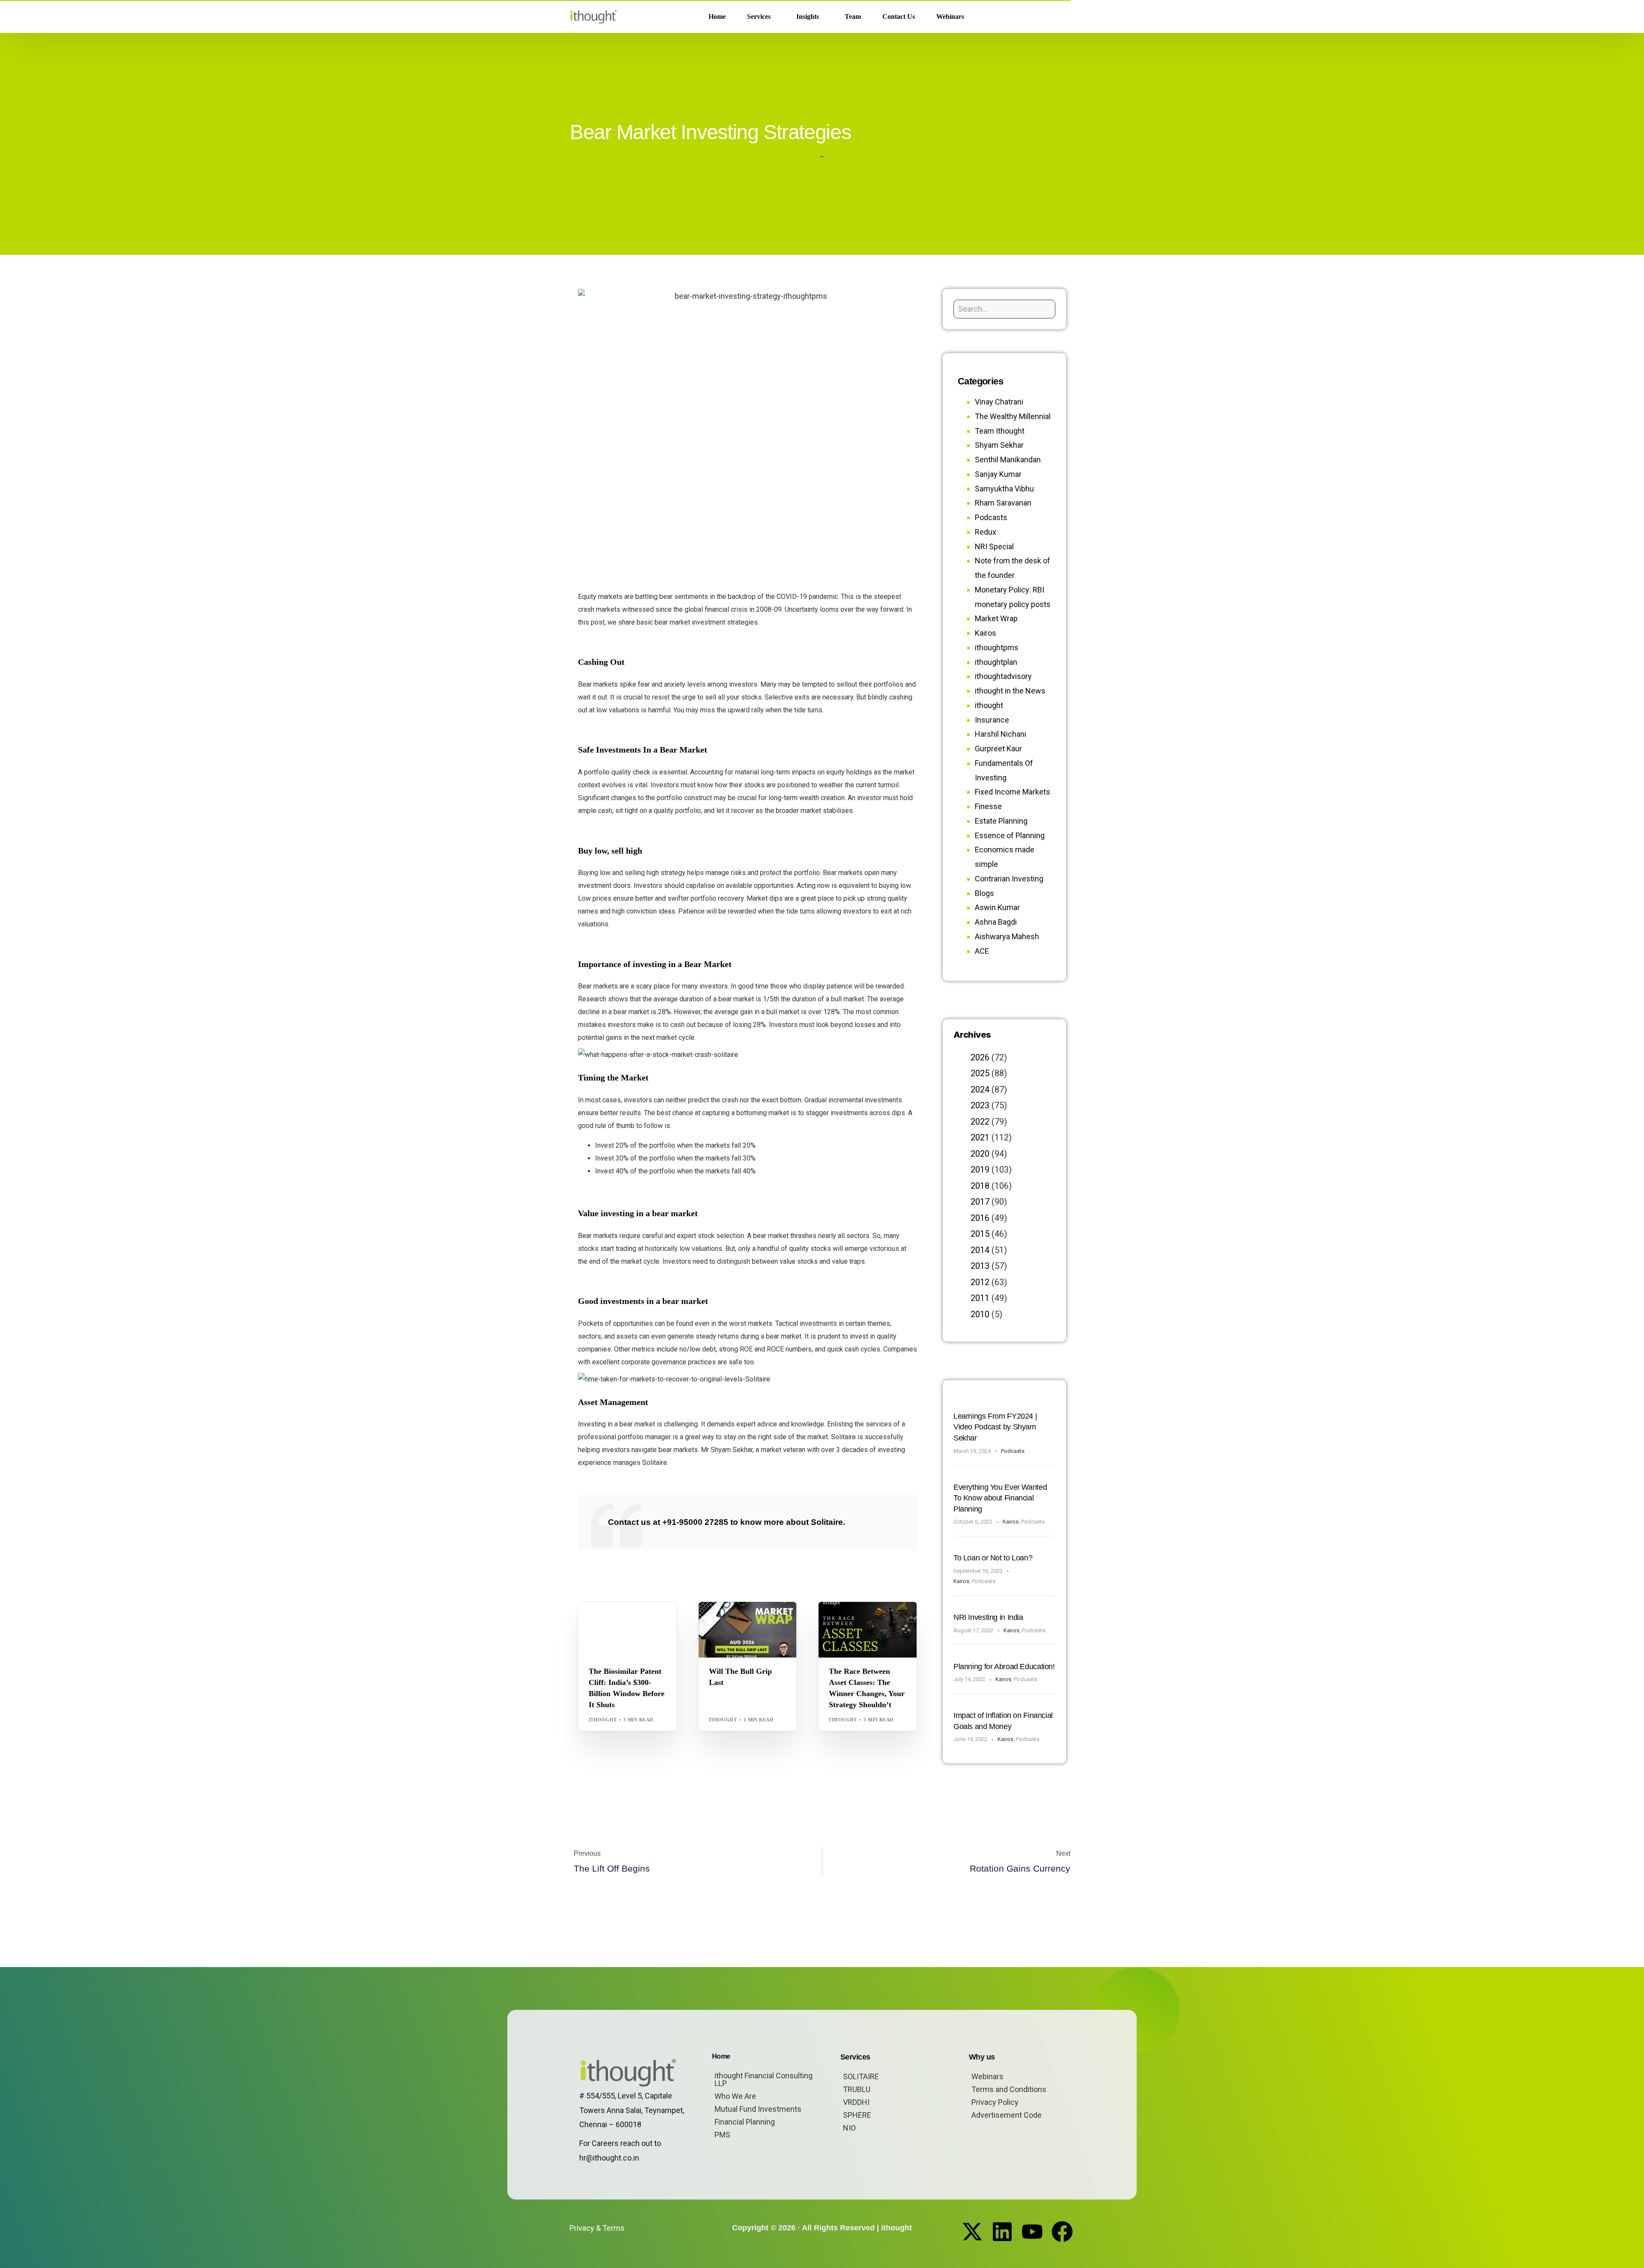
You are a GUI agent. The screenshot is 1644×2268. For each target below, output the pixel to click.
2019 (980, 1170)
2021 (980, 1137)
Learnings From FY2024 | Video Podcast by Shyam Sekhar (995, 1427)
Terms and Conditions (1009, 2089)
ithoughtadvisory (1003, 676)
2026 (980, 1057)
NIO (849, 2128)
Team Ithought (1000, 431)
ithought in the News (1010, 691)
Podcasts (991, 517)
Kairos (986, 633)
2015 (980, 1234)
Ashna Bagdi (996, 922)
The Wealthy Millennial (1013, 416)
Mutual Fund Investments (758, 2109)
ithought (603, 1720)
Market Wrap (751, 1620)
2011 (980, 1298)
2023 (980, 1105)
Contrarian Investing (1009, 879)
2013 (980, 1266)
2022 (980, 1122)
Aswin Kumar (997, 907)
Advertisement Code (1007, 2115)
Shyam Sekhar (732, 1627)
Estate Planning (1001, 821)
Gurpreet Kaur (874, 1620)
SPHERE (857, 2115)
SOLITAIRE (861, 2076)
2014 (980, 1250)
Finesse (988, 806)
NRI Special (994, 546)
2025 (980, 1073)
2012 (980, 1282)
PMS (722, 2135)
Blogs (600, 1620)
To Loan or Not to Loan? (993, 1558)
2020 (980, 1154)
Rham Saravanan (1003, 503)
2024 (980, 1089)
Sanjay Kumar (998, 474)
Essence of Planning (1010, 835)
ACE (982, 951)
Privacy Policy (995, 2102)
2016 (980, 1218)
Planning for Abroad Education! (1004, 1667)
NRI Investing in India (988, 1617)
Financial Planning (745, 2122)
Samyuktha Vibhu (1004, 489)
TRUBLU (857, 2089)
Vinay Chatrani (999, 402)
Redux (986, 532)
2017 (980, 1202)
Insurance (992, 720)
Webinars (987, 2076)
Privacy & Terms (597, 2228)
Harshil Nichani (1001, 734)
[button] (1061, 17)
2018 (980, 1186)
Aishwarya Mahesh (1007, 936)
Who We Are (735, 2096)
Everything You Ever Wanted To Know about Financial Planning (1000, 1498)
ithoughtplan (996, 662)
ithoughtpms (997, 647)
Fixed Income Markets (1013, 792)
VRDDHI (856, 2102)
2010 (980, 1314)
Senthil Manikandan (641, 1620)
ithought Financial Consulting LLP (764, 2079)
